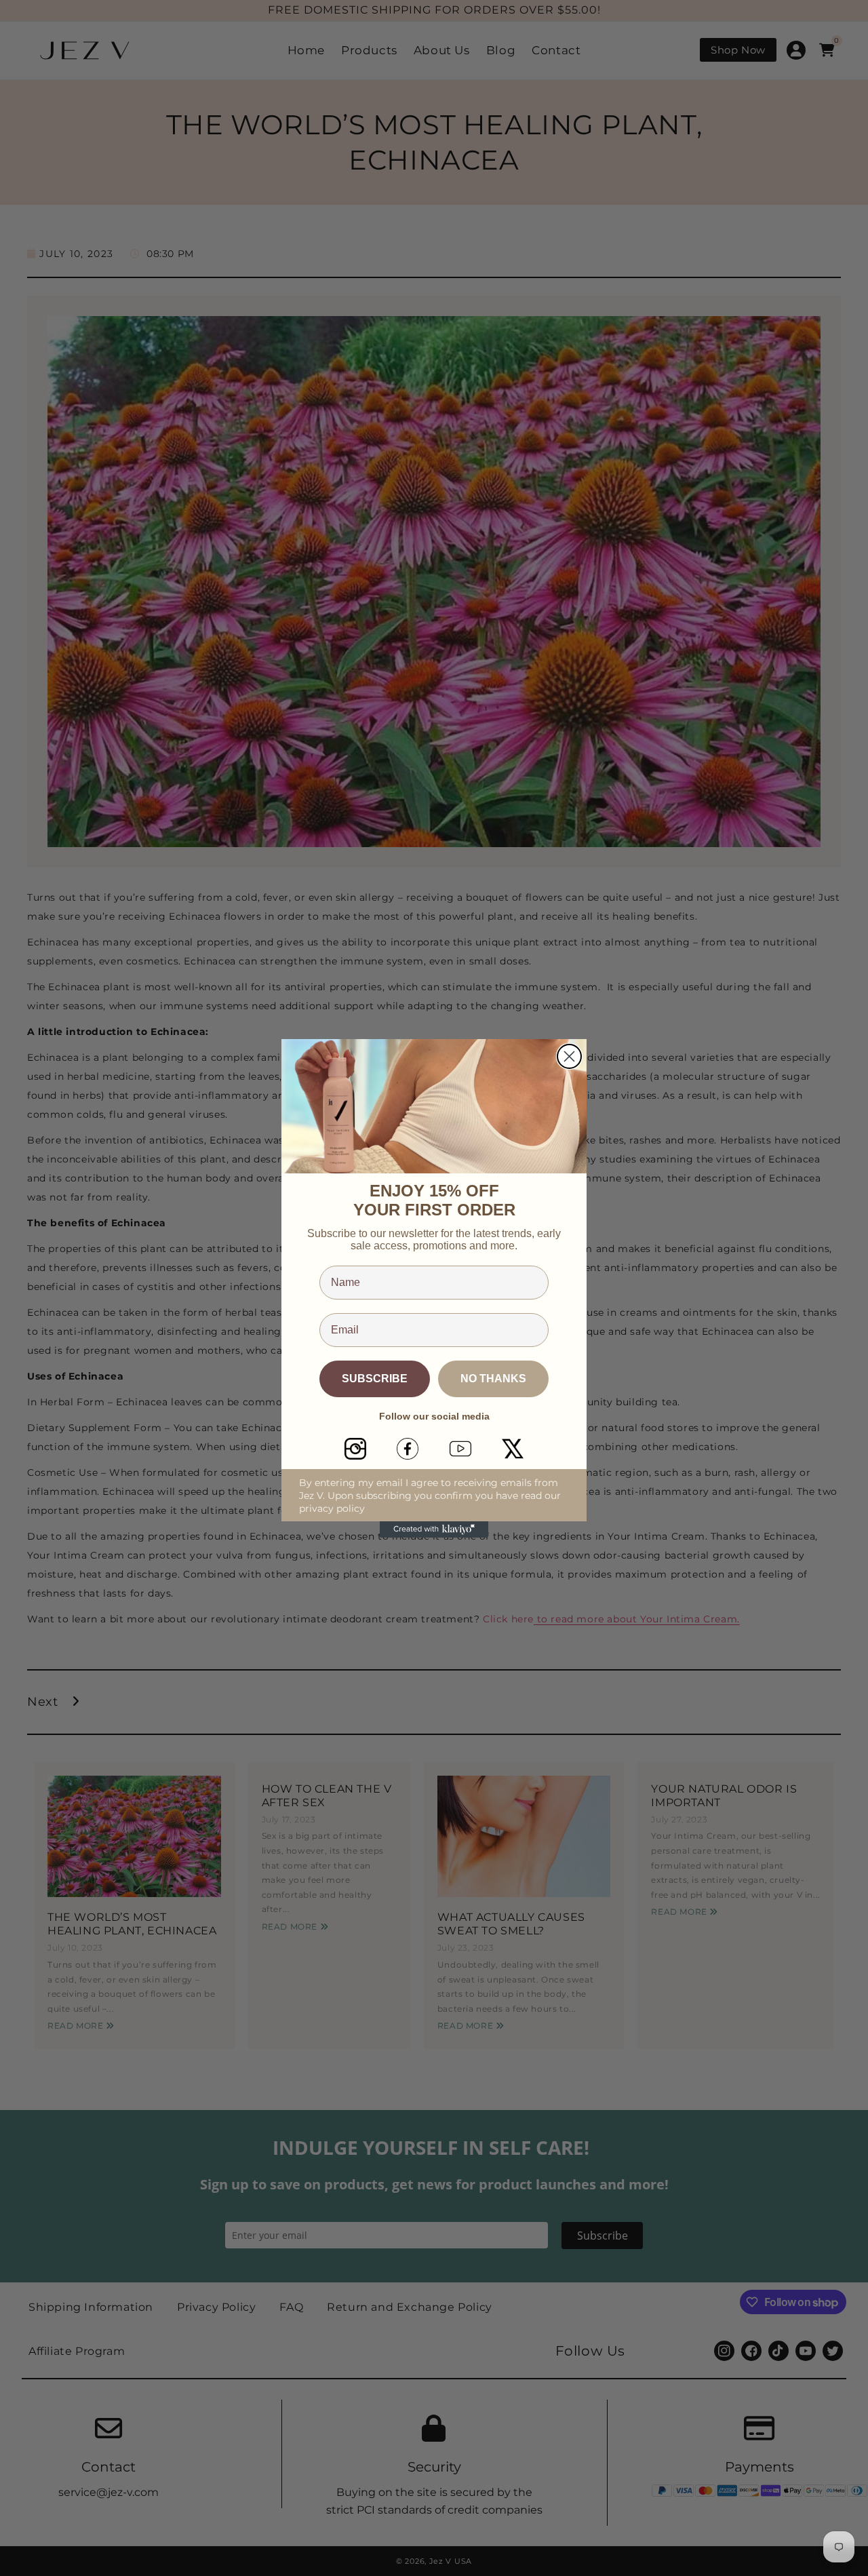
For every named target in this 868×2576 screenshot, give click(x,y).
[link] (355, 1449)
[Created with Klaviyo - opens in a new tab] (434, 1529)
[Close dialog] (569, 1056)
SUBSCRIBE (375, 1379)
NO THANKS (493, 1379)
